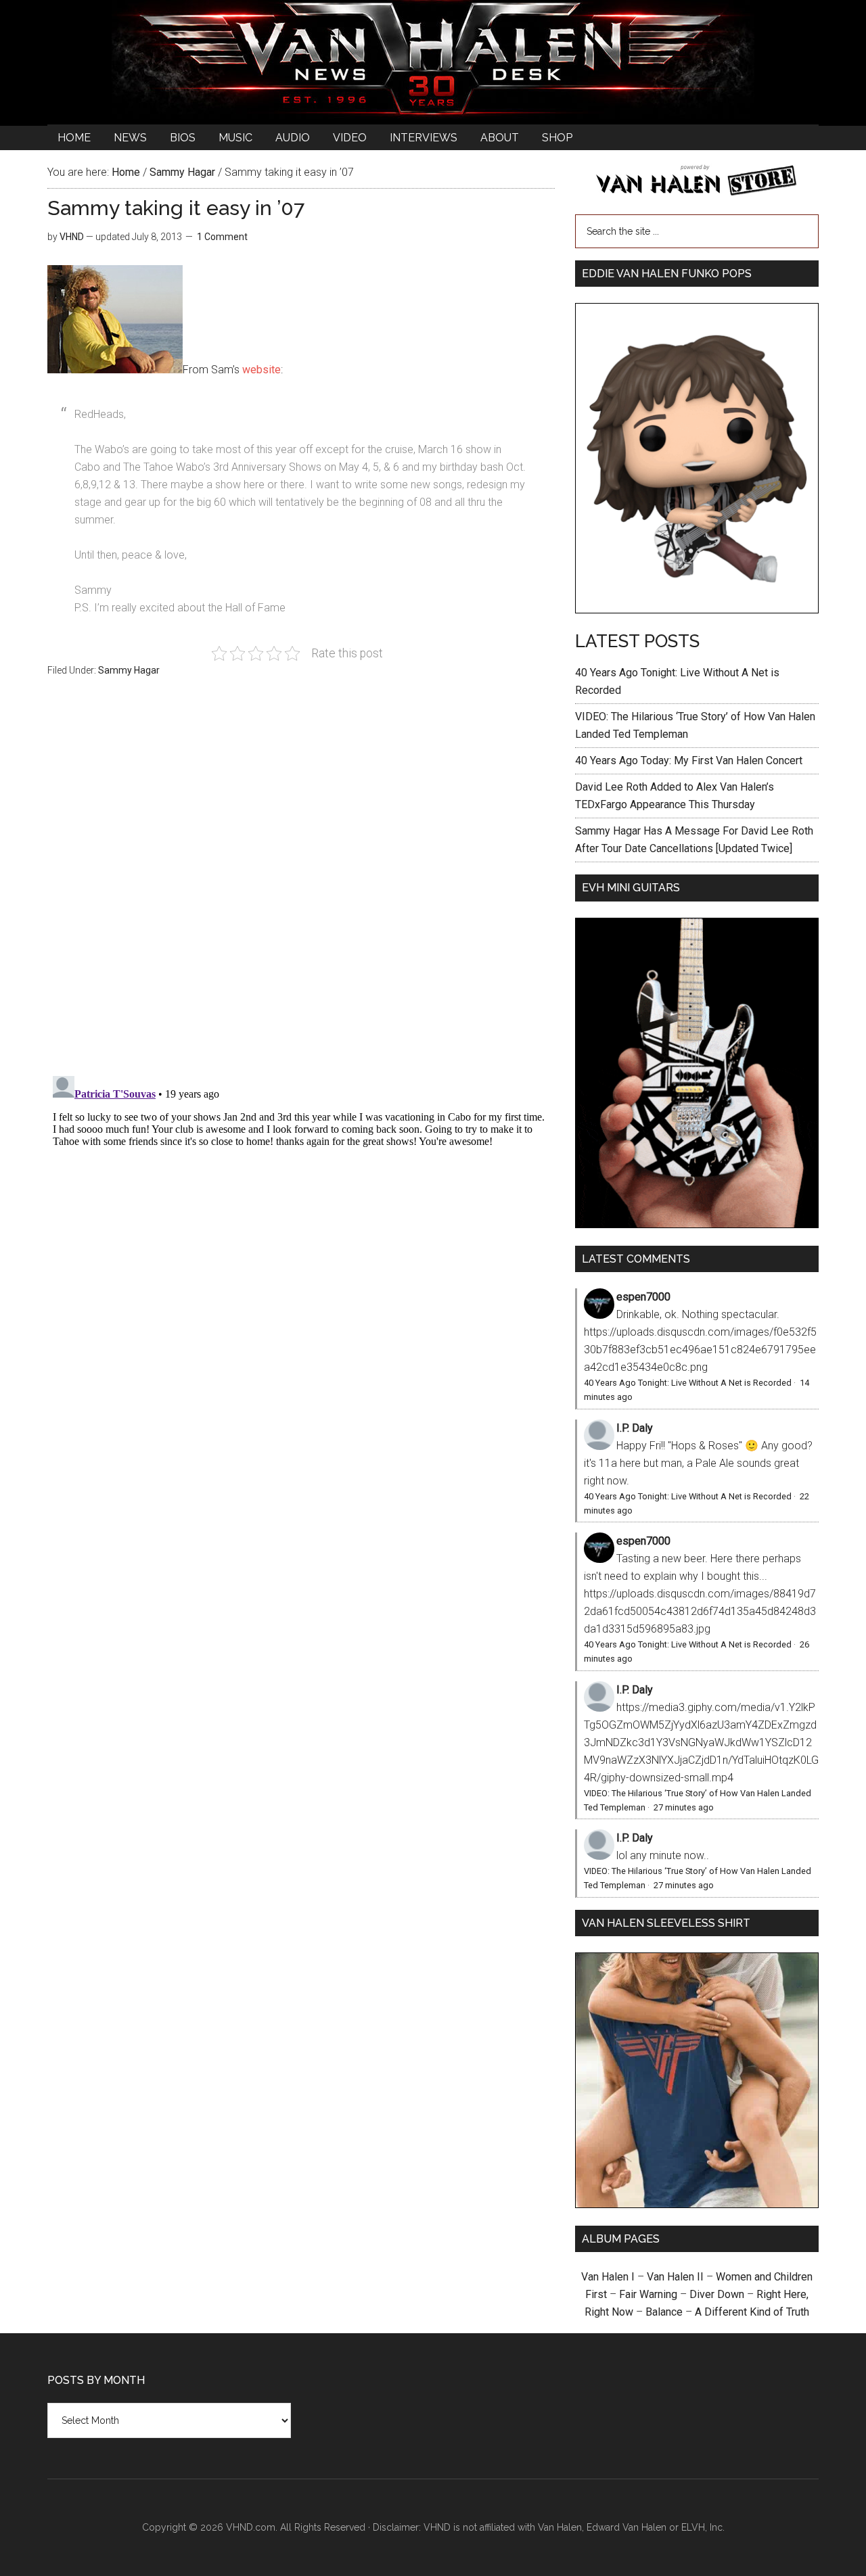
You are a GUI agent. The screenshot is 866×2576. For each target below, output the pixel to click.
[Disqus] (301, 1240)
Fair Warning (648, 2294)
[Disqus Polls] (301, 884)
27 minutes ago (684, 1807)
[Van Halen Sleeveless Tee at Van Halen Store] (697, 2204)
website (261, 370)
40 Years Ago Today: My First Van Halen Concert (689, 760)
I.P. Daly (635, 1428)
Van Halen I (608, 2277)
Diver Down (717, 2294)
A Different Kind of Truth (752, 2312)
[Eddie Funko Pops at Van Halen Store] (697, 610)
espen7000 (643, 1297)
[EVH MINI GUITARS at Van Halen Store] (697, 1224)
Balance (664, 2312)
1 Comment (222, 237)
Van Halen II (675, 2277)
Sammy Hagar (129, 670)
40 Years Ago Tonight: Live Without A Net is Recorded (688, 1383)
